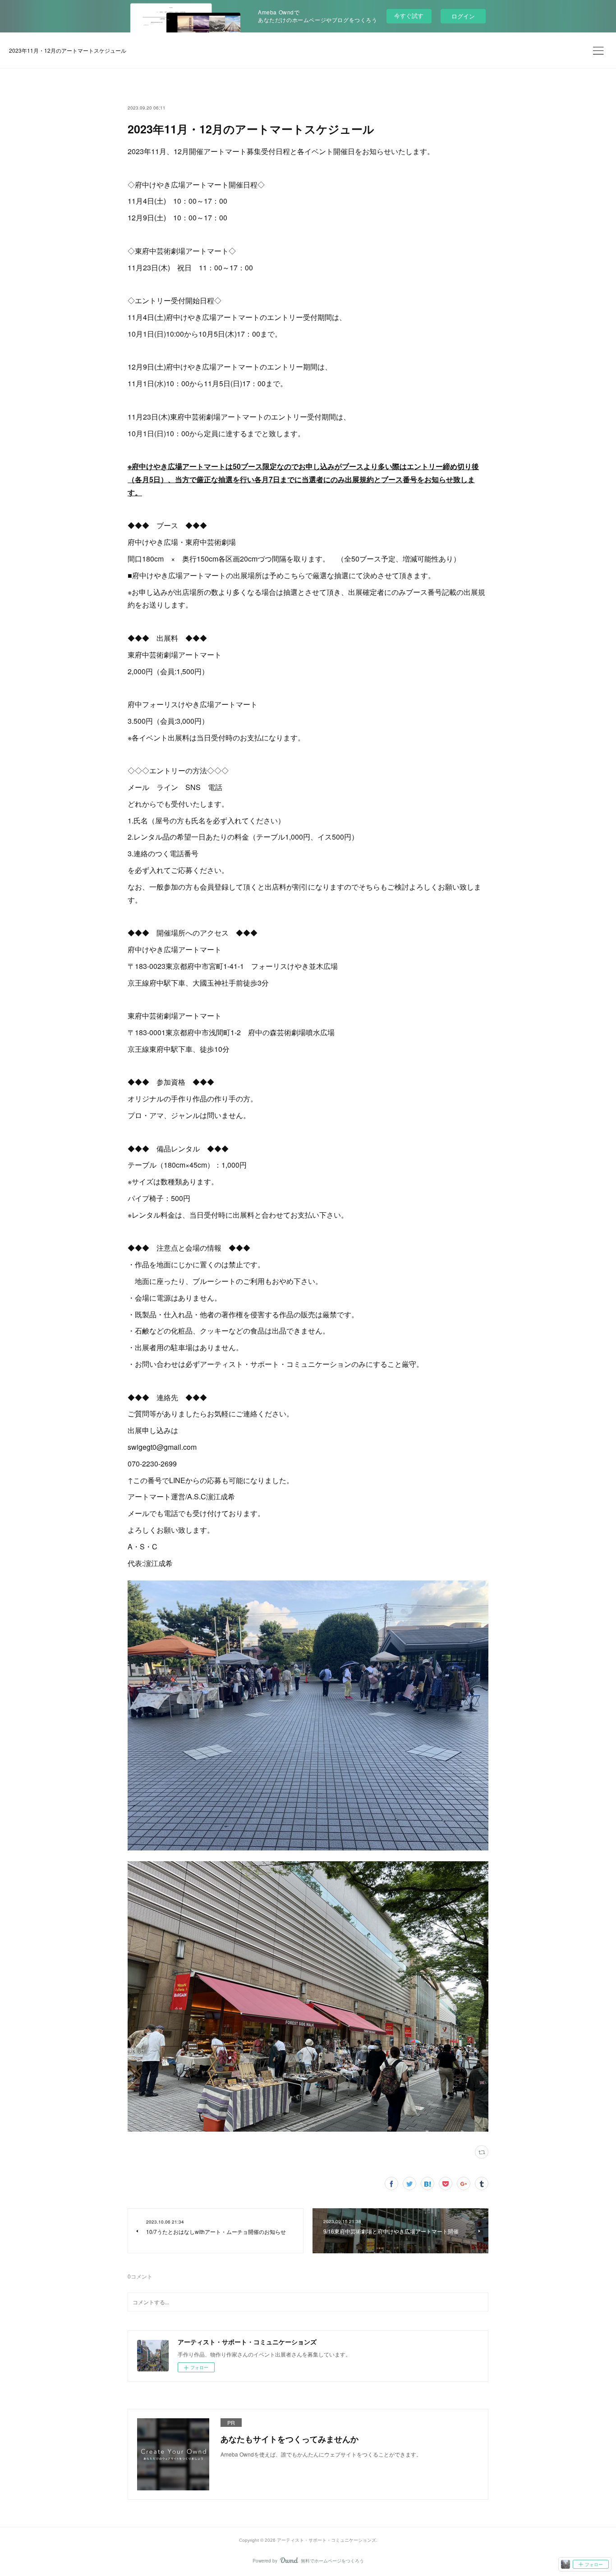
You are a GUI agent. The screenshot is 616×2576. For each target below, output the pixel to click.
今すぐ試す (409, 16)
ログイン (463, 16)
